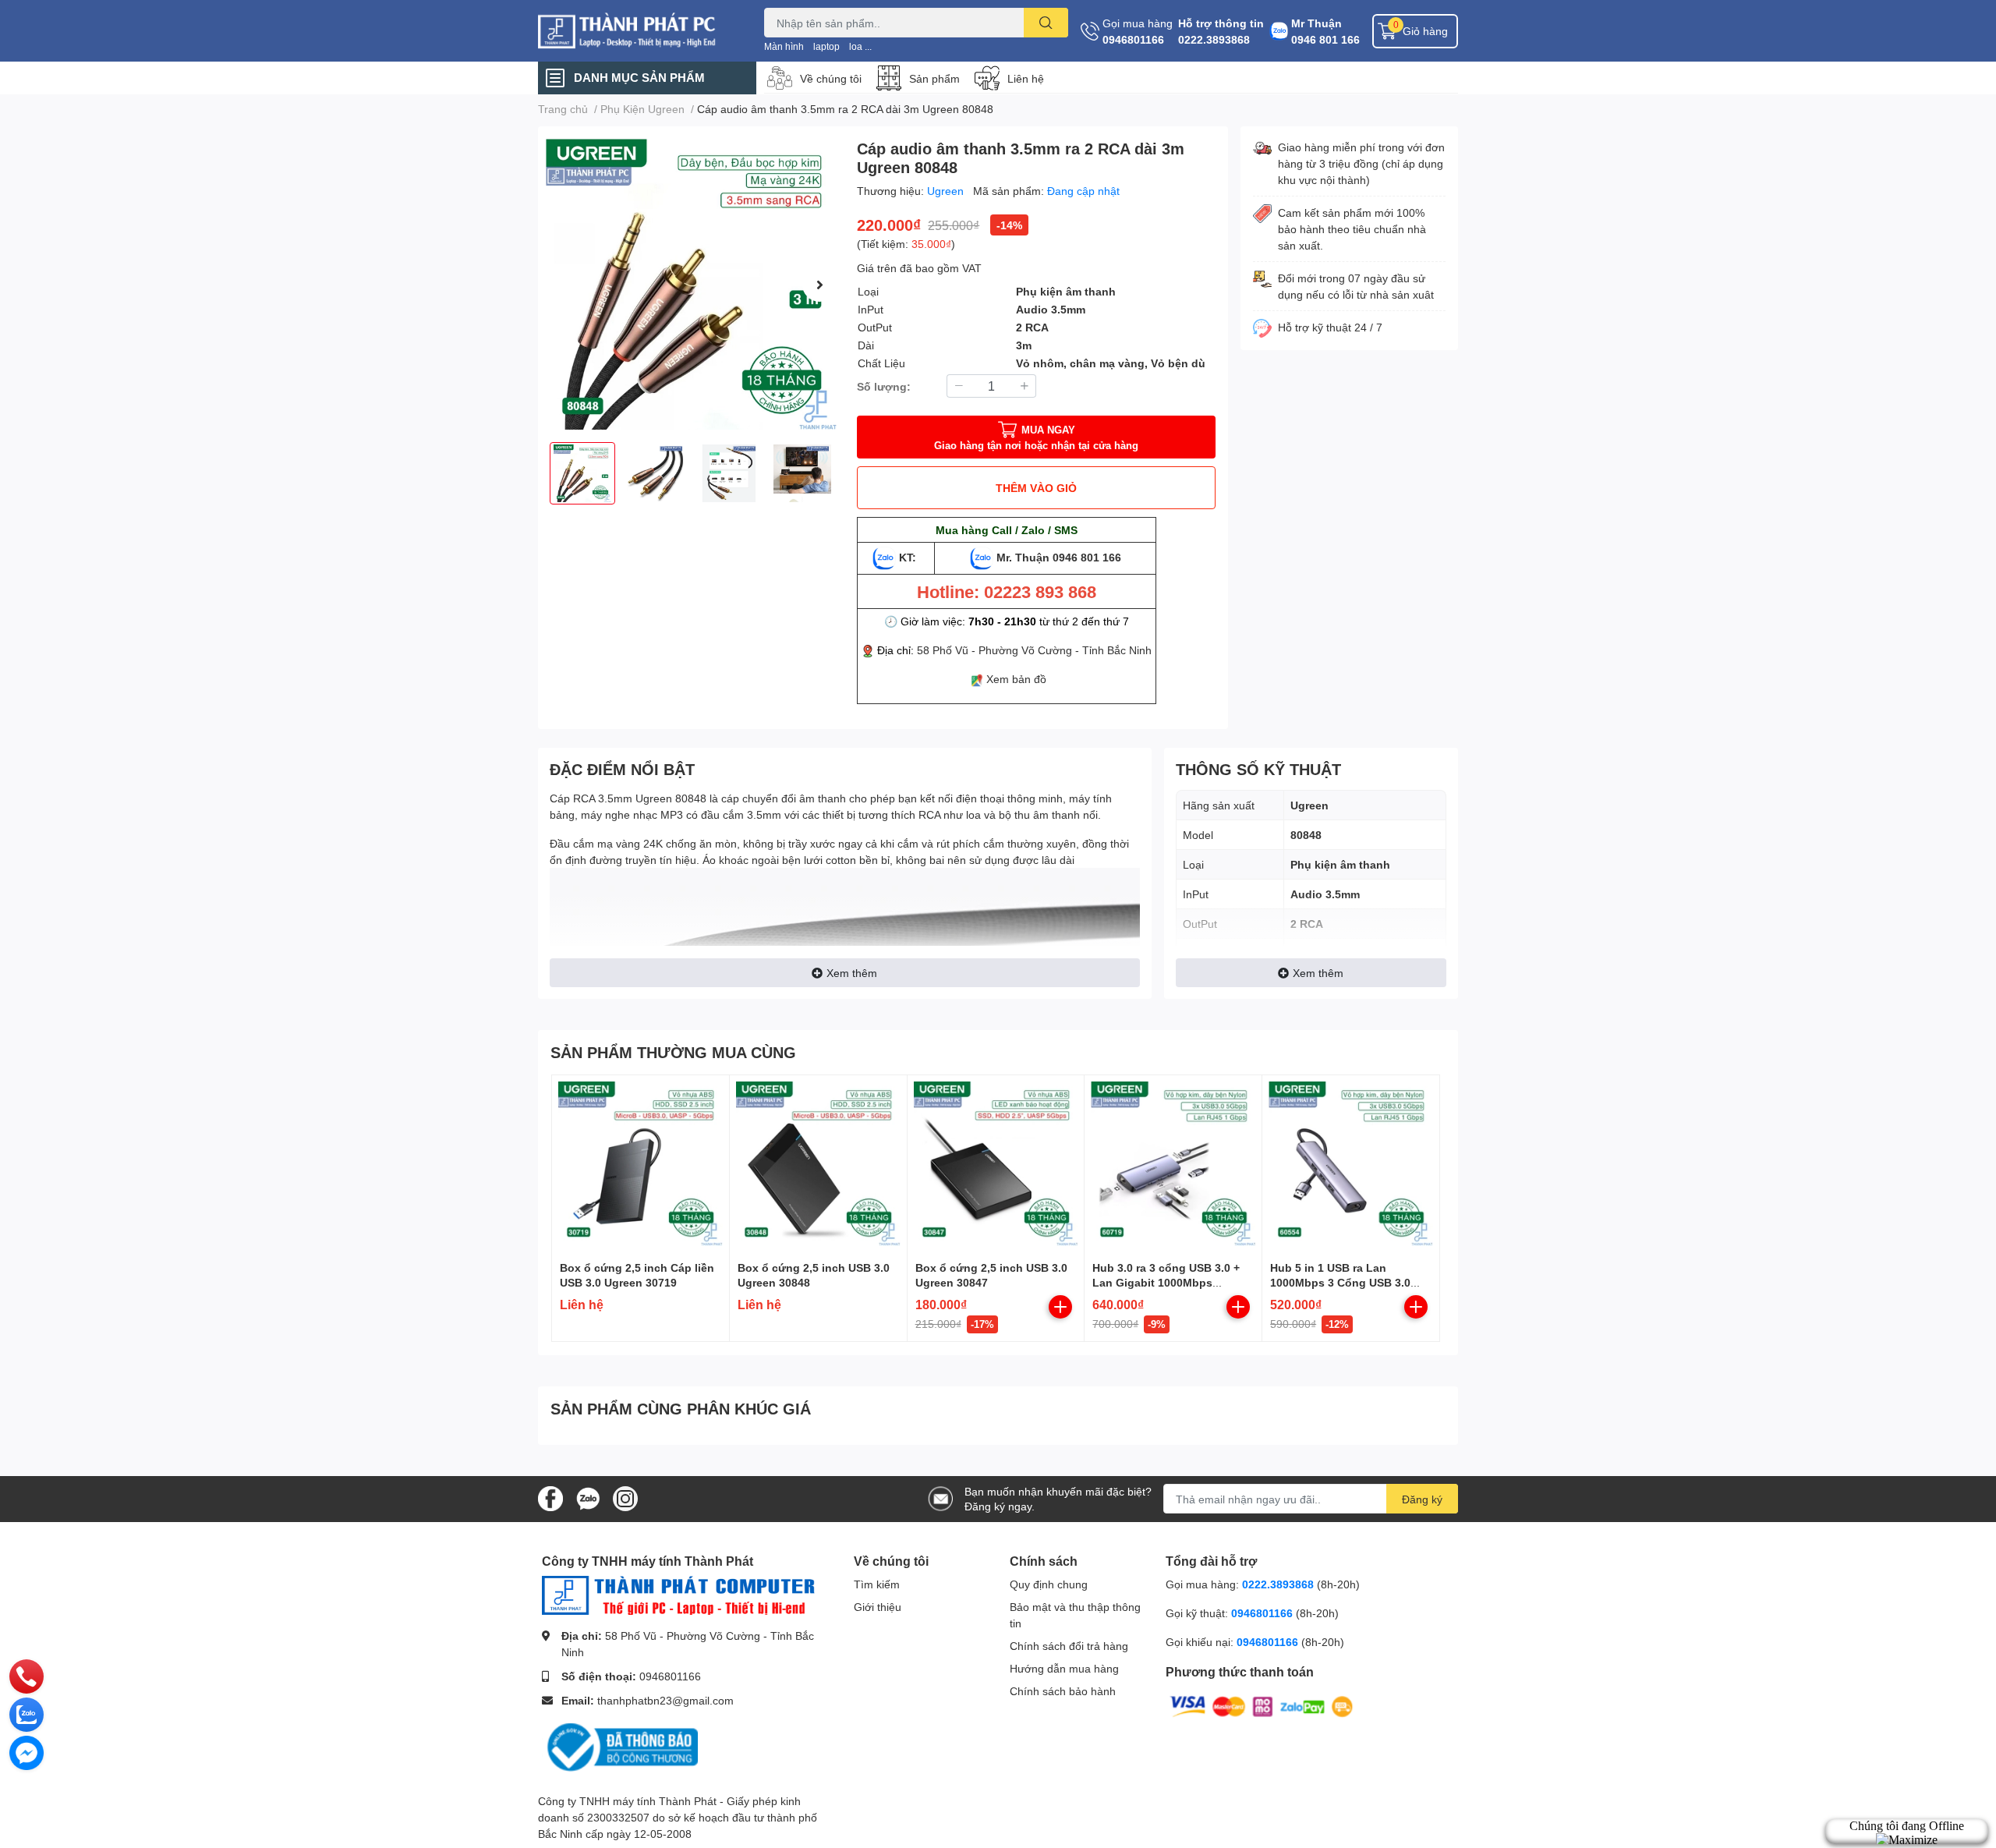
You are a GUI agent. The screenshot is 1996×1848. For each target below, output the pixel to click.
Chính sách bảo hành (1063, 1691)
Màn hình (784, 46)
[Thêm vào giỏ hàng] (1060, 1307)
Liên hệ (1026, 78)
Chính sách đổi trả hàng (1069, 1646)
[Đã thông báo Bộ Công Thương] (620, 1746)
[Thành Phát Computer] (635, 31)
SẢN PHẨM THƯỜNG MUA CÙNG (673, 1052)
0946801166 (1133, 39)
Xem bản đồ (1016, 679)
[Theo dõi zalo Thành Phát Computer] (588, 1498)
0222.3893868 (1214, 39)
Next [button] (819, 285)
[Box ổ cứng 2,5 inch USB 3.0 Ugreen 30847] (996, 1164)
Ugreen (947, 191)
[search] (1046, 23)
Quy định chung (1049, 1584)
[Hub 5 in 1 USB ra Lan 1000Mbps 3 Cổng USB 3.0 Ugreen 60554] (1351, 1164)
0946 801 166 (1325, 39)
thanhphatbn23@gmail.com (665, 1700)
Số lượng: (884, 386)
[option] (691, 284)
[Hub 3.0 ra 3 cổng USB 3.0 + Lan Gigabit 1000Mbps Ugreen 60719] (1173, 1164)
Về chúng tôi (831, 78)
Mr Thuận (1317, 23)
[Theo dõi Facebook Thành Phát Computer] (550, 1498)
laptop (826, 46)
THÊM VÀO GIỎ (1036, 488)
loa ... (860, 46)
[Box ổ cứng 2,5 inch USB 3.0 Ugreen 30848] (818, 1164)
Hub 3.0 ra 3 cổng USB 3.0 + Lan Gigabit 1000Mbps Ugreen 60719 (1166, 1283)
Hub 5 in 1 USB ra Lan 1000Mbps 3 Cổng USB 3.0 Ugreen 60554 (1340, 1283)
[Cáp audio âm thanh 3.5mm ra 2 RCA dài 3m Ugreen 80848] (691, 284)
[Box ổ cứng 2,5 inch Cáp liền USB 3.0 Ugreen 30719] (641, 1164)
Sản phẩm (934, 78)
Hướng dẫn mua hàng (1064, 1668)
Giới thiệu (878, 1607)
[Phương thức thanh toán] (1262, 1706)
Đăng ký (1422, 1499)
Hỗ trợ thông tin (1221, 23)
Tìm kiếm (877, 1584)
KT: (908, 557)
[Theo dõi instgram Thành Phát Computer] (625, 1498)
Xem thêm (852, 973)
